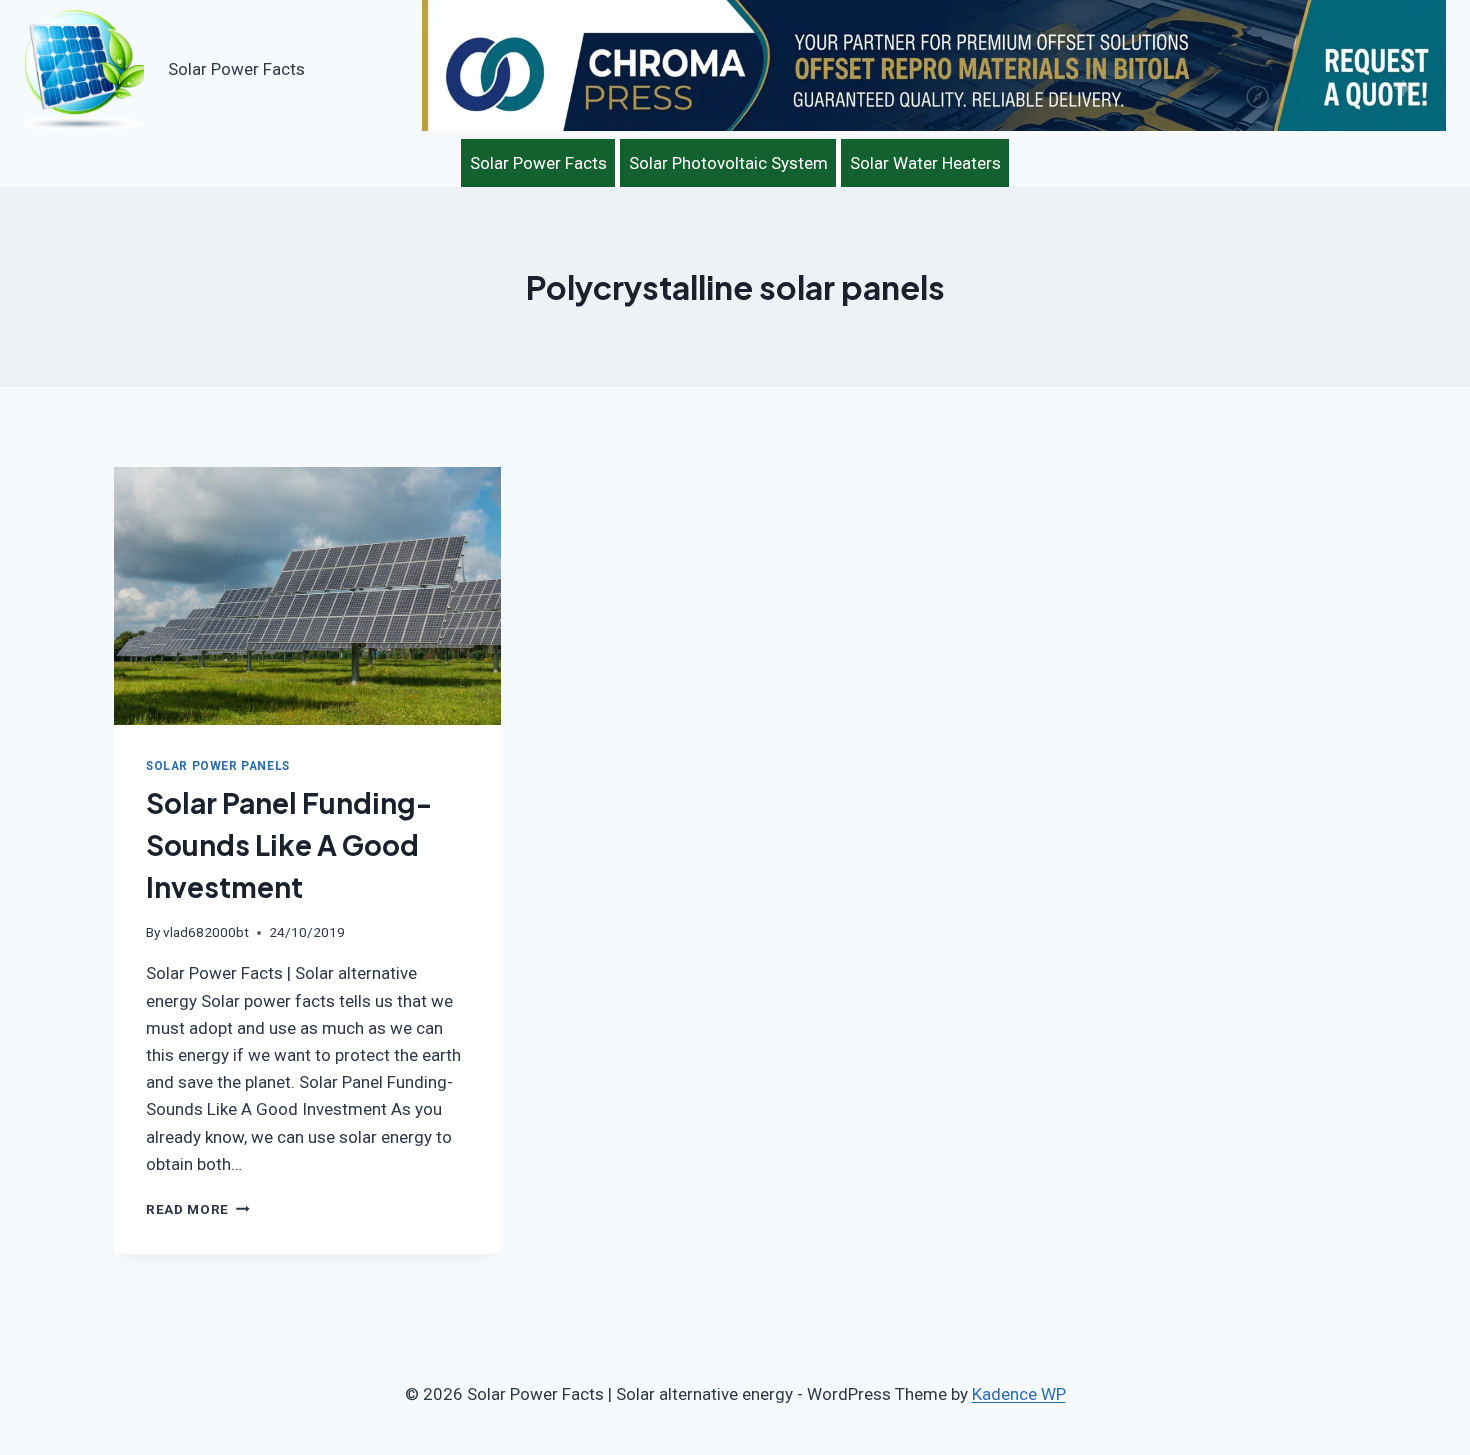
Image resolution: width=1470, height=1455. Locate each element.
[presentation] (307, 596)
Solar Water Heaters (925, 163)
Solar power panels (218, 766)
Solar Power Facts (538, 163)
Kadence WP (1019, 1394)
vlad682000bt (206, 932)
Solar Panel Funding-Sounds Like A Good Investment (289, 844)
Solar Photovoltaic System (728, 163)
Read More (198, 1209)
